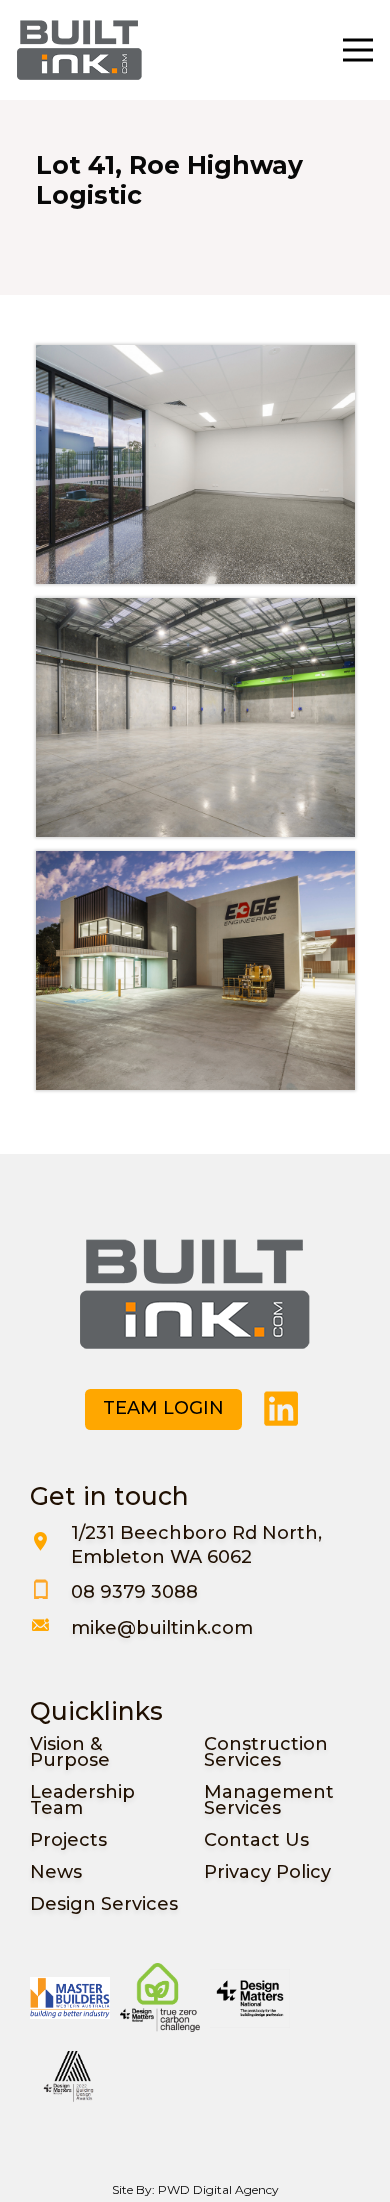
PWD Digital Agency (218, 2189)
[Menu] (357, 50)
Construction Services (266, 1752)
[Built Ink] (79, 50)
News (56, 1872)
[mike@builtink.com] (50, 1628)
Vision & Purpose (70, 1752)
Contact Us (256, 1840)
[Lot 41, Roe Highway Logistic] (195, 464)
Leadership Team (82, 1800)
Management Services (269, 1800)
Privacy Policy (267, 1872)
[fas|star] (281, 1409)
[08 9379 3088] (50, 1592)
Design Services (104, 1904)
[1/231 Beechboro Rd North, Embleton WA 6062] (50, 1545)
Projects (68, 1840)
